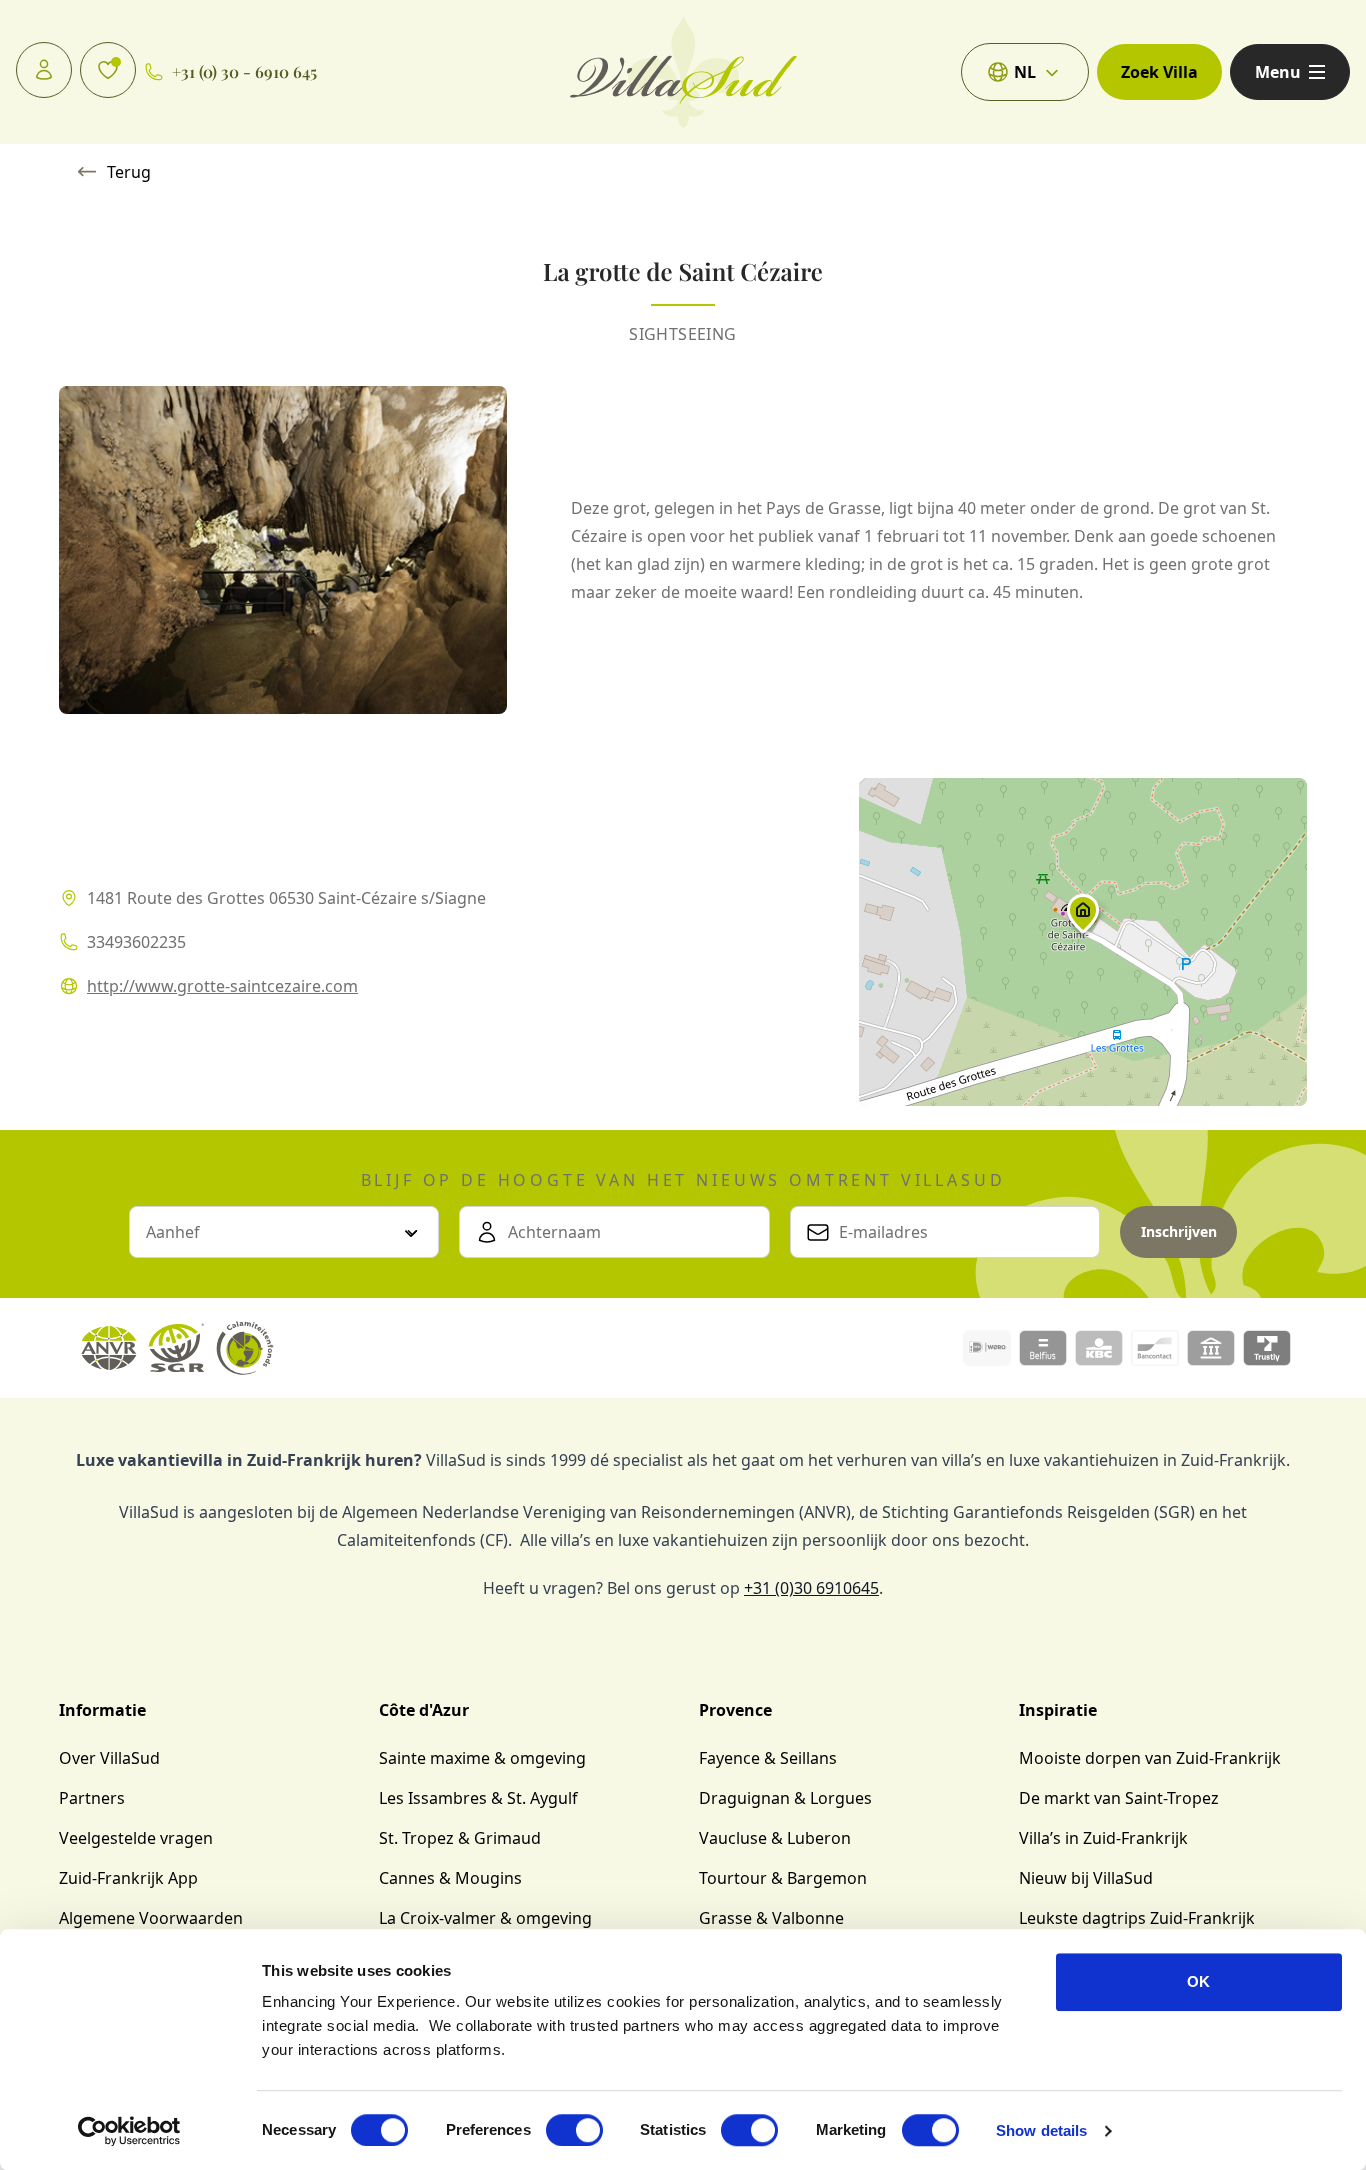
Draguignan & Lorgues (785, 1798)
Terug (129, 172)
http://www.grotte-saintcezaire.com (222, 986)
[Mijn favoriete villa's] (108, 70)
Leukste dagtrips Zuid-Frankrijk (1137, 1918)
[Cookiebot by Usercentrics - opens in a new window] (129, 2131)
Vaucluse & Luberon (775, 1838)
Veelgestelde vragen (136, 1838)
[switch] (574, 2130)
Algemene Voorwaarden (151, 1918)
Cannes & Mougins (450, 1878)
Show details (1041, 2130)
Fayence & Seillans (768, 1758)
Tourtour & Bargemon (783, 1878)
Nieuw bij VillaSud (1086, 1878)
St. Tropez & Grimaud (460, 1838)
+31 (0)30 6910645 (811, 1588)
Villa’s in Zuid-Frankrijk (1103, 1838)
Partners (92, 1798)
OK (1198, 1981)
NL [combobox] (1025, 72)
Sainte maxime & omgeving (482, 1758)
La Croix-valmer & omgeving (485, 1918)
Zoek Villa (1159, 72)
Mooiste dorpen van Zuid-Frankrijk (1150, 1758)
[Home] (683, 72)
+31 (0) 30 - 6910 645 (244, 71)
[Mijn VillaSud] (44, 70)
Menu (1278, 72)
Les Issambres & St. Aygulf (478, 1798)
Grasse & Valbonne (771, 1918)
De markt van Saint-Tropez (1119, 1798)
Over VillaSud (109, 1758)
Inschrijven (1179, 1231)
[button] (1083, 918)
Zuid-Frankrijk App (128, 1878)
